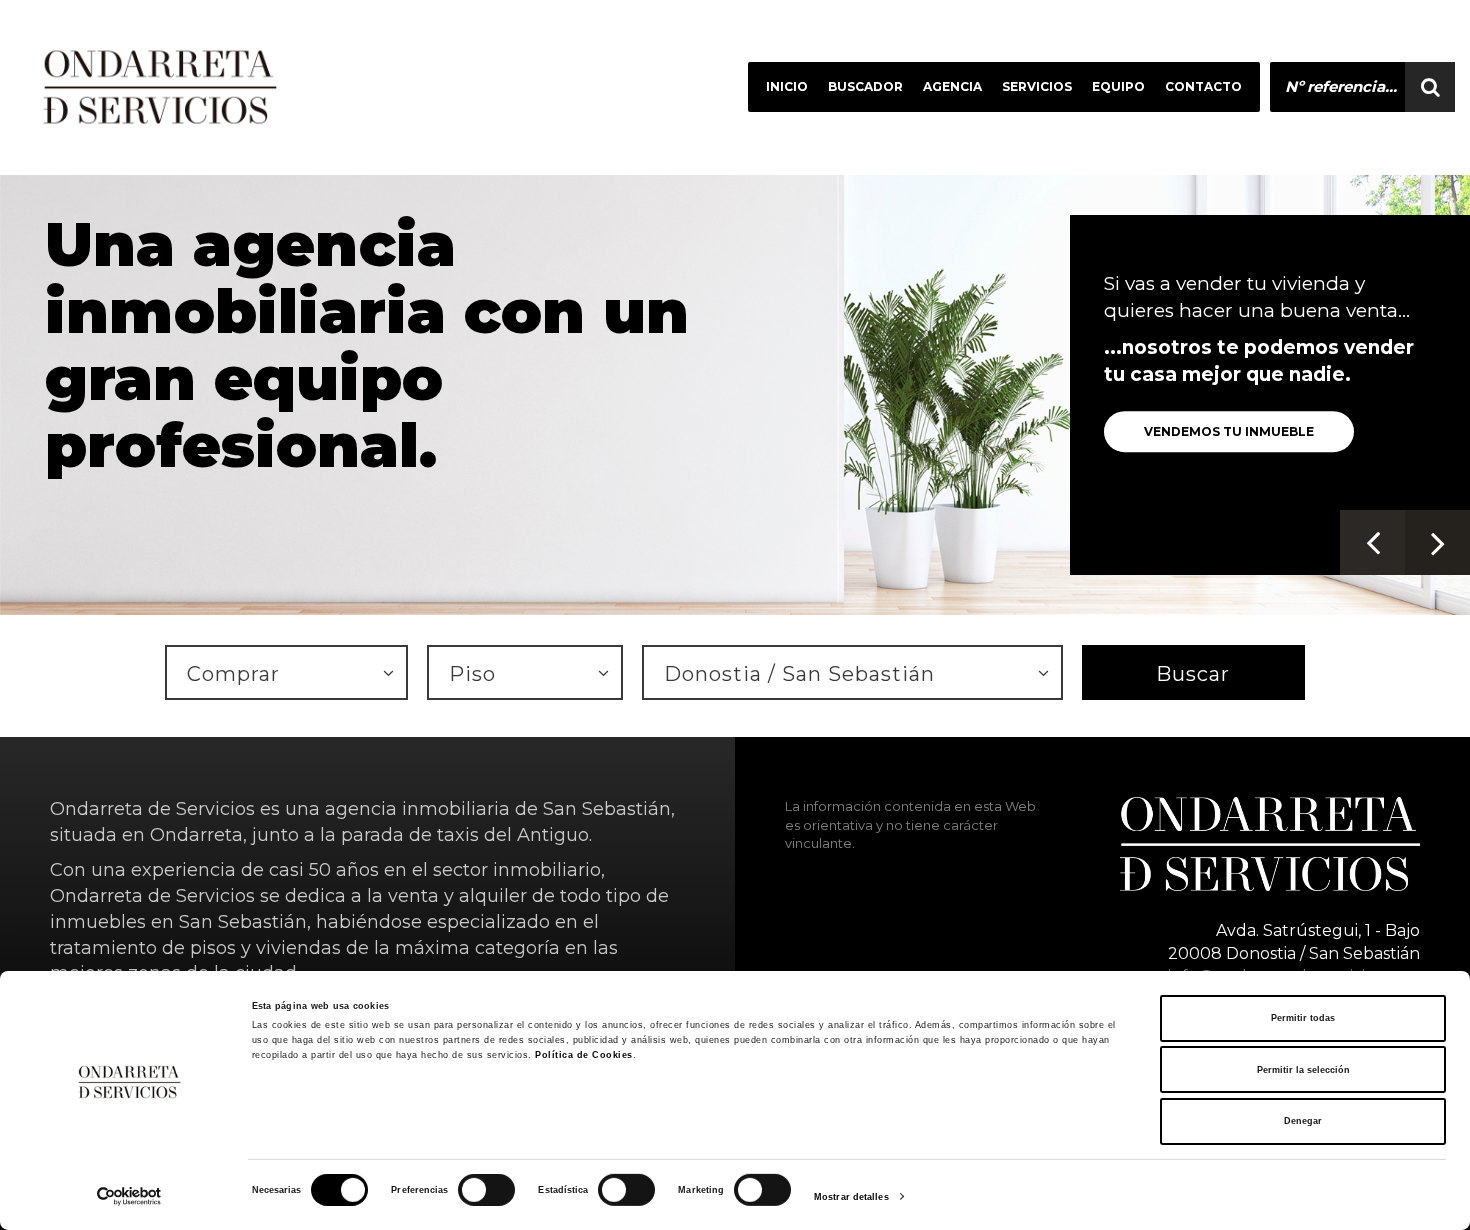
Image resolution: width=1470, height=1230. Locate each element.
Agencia (952, 86)
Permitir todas (1303, 1018)
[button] (1372, 542)
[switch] (465, 1181)
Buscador (865, 86)
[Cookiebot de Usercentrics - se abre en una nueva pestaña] (129, 1196)
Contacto (1203, 86)
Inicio (787, 86)
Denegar (1303, 1121)
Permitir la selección (1303, 1070)
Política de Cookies (584, 1055)
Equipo (1118, 86)
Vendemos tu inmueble (1229, 431)
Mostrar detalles (851, 1197)
